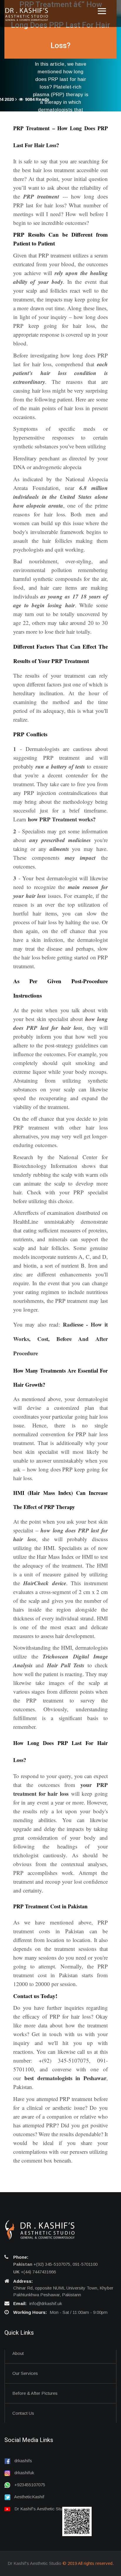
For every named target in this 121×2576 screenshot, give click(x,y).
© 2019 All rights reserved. (88, 2563)
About (18, 2353)
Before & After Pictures (35, 2393)
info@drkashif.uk (46, 2303)
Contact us (23, 2413)
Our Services (25, 2373)
